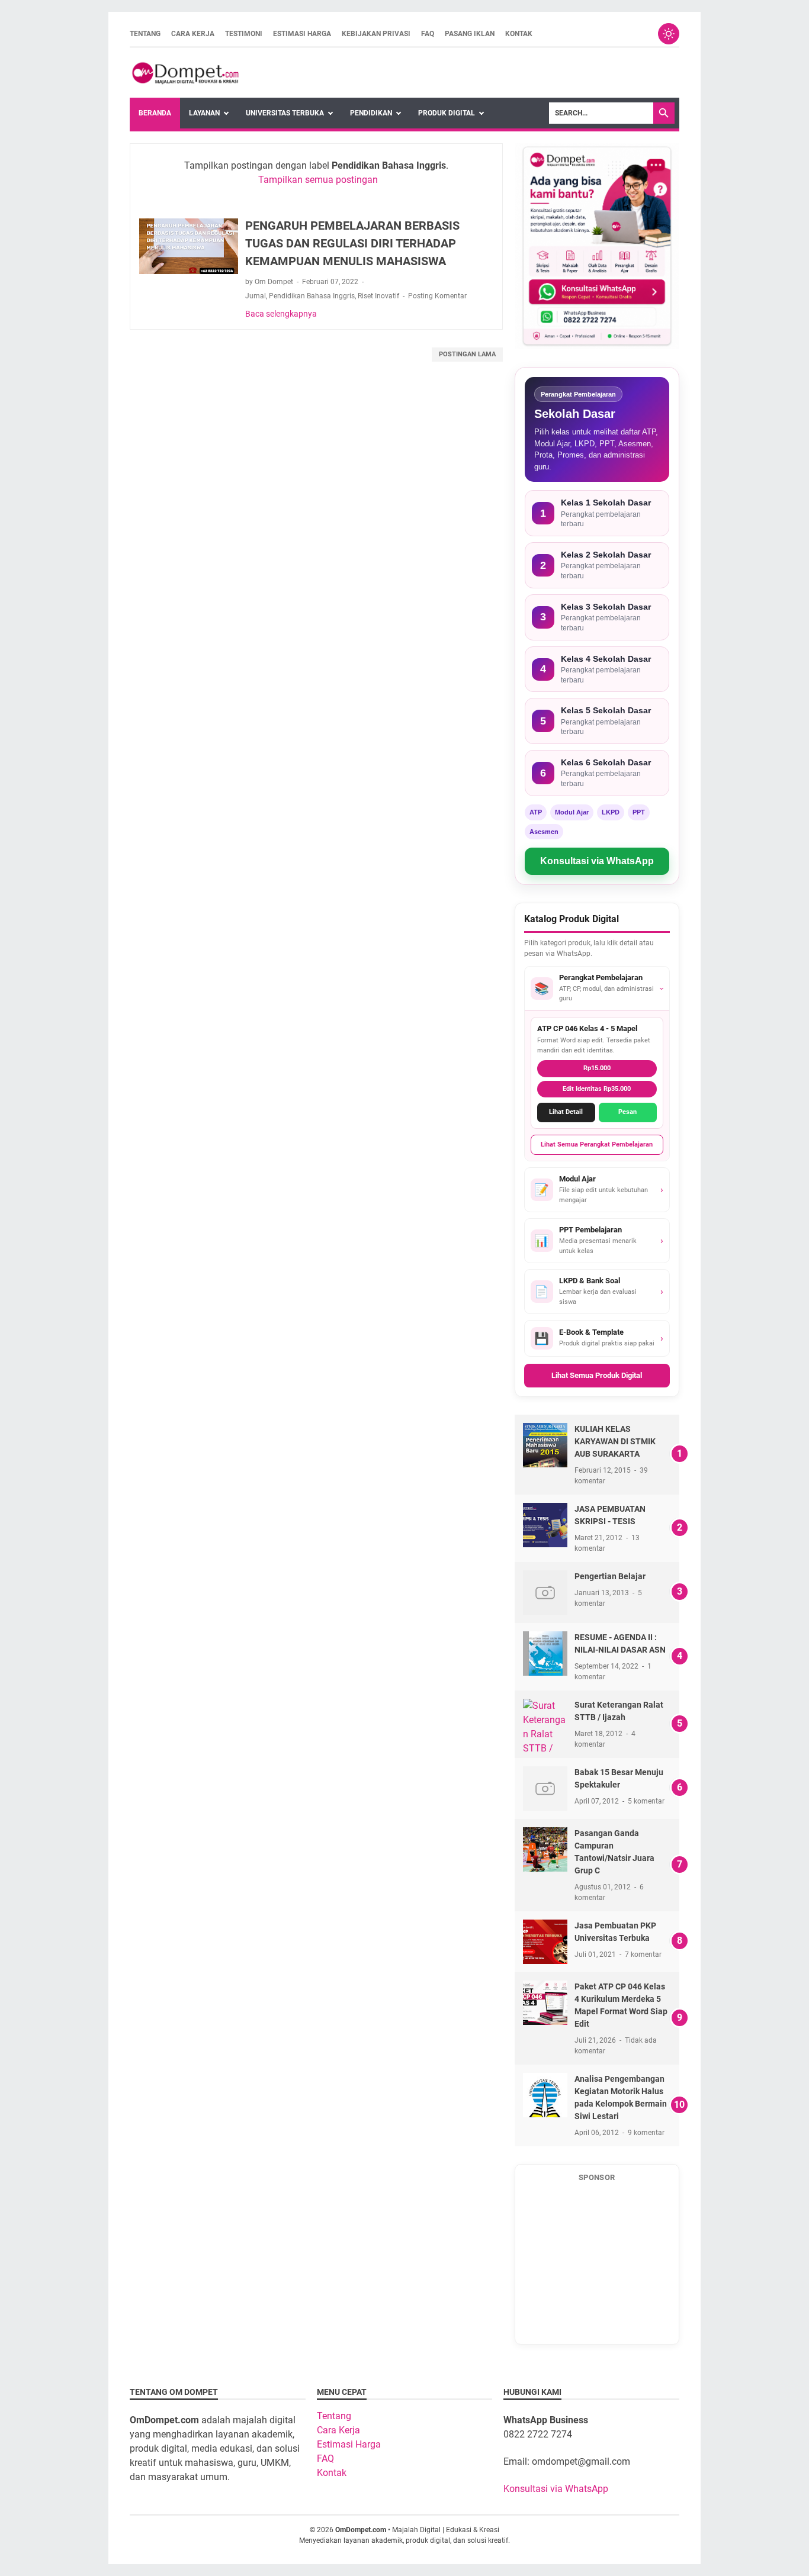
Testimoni (244, 34)
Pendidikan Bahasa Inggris (312, 296)
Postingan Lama (467, 354)
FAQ (428, 34)
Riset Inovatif (378, 296)
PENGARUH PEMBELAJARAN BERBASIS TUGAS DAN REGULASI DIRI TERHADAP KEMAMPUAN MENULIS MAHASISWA (352, 243)
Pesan (627, 1112)
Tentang (145, 34)
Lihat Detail (566, 1112)
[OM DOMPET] (184, 73)
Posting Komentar (437, 296)
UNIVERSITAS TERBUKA (285, 113)
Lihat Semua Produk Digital (597, 1375)
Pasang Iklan (470, 34)
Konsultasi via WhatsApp (597, 861)
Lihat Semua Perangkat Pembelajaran (597, 1144)
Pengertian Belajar (610, 1576)
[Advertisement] (597, 2263)
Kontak (519, 34)
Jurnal (256, 296)
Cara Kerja (193, 34)
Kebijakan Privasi (376, 34)
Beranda (155, 113)
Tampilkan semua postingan (318, 180)
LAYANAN (204, 113)
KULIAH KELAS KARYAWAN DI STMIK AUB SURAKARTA (615, 1441)
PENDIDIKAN (371, 113)
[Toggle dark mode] (669, 34)
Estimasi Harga (302, 34)
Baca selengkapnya (281, 314)
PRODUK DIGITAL (447, 113)
